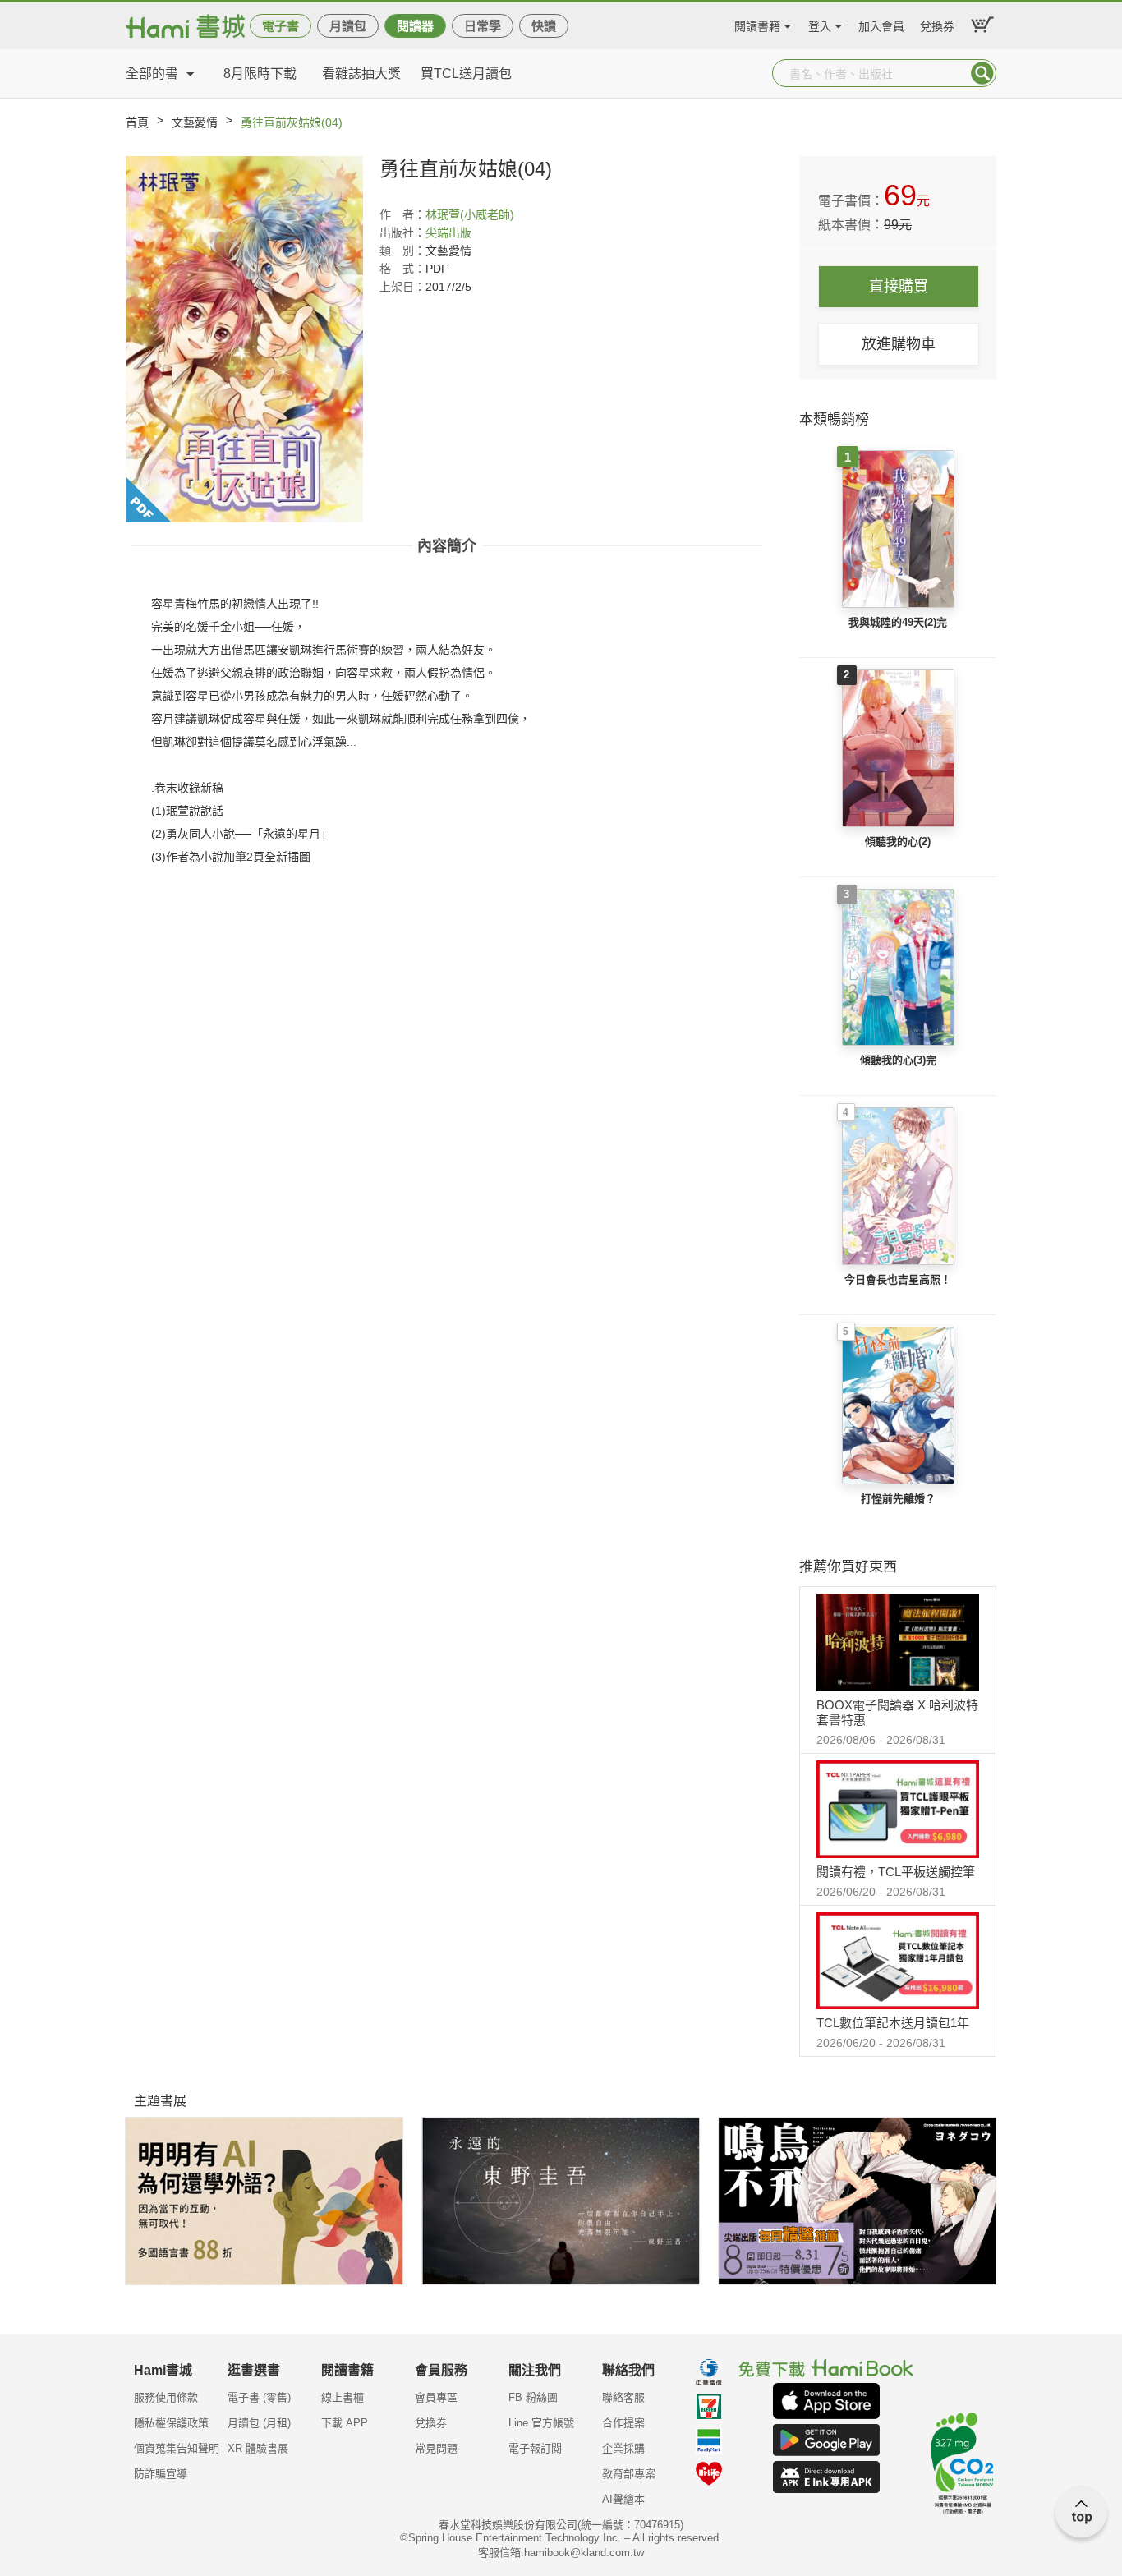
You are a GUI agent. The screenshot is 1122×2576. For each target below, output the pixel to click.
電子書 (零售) (259, 2397)
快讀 (544, 26)
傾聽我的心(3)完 (898, 1060)
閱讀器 (415, 26)
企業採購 (623, 2448)
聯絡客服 (623, 2397)
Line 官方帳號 (541, 2423)
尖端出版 (448, 232)
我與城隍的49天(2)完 (898, 622)
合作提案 (623, 2423)
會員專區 (436, 2397)
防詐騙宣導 (161, 2474)
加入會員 (881, 24)
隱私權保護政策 (171, 2423)
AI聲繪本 (623, 2499)
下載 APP (345, 2423)
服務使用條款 (166, 2397)
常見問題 (436, 2448)
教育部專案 (629, 2474)
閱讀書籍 (757, 24)
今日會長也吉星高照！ (898, 1279)
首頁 (137, 122)
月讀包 (348, 26)
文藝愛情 (195, 122)
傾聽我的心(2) (898, 842)
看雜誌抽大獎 (361, 74)
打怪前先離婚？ (898, 1499)
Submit (982, 73)
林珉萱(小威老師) (470, 214)
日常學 (483, 26)
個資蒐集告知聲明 (177, 2448)
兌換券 (937, 24)
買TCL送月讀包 (466, 74)
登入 (820, 24)
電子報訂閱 (535, 2448)
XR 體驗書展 (258, 2448)
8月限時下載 (260, 74)
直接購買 (899, 287)
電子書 (280, 26)
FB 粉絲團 (533, 2397)
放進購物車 (899, 344)
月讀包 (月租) (259, 2423)
